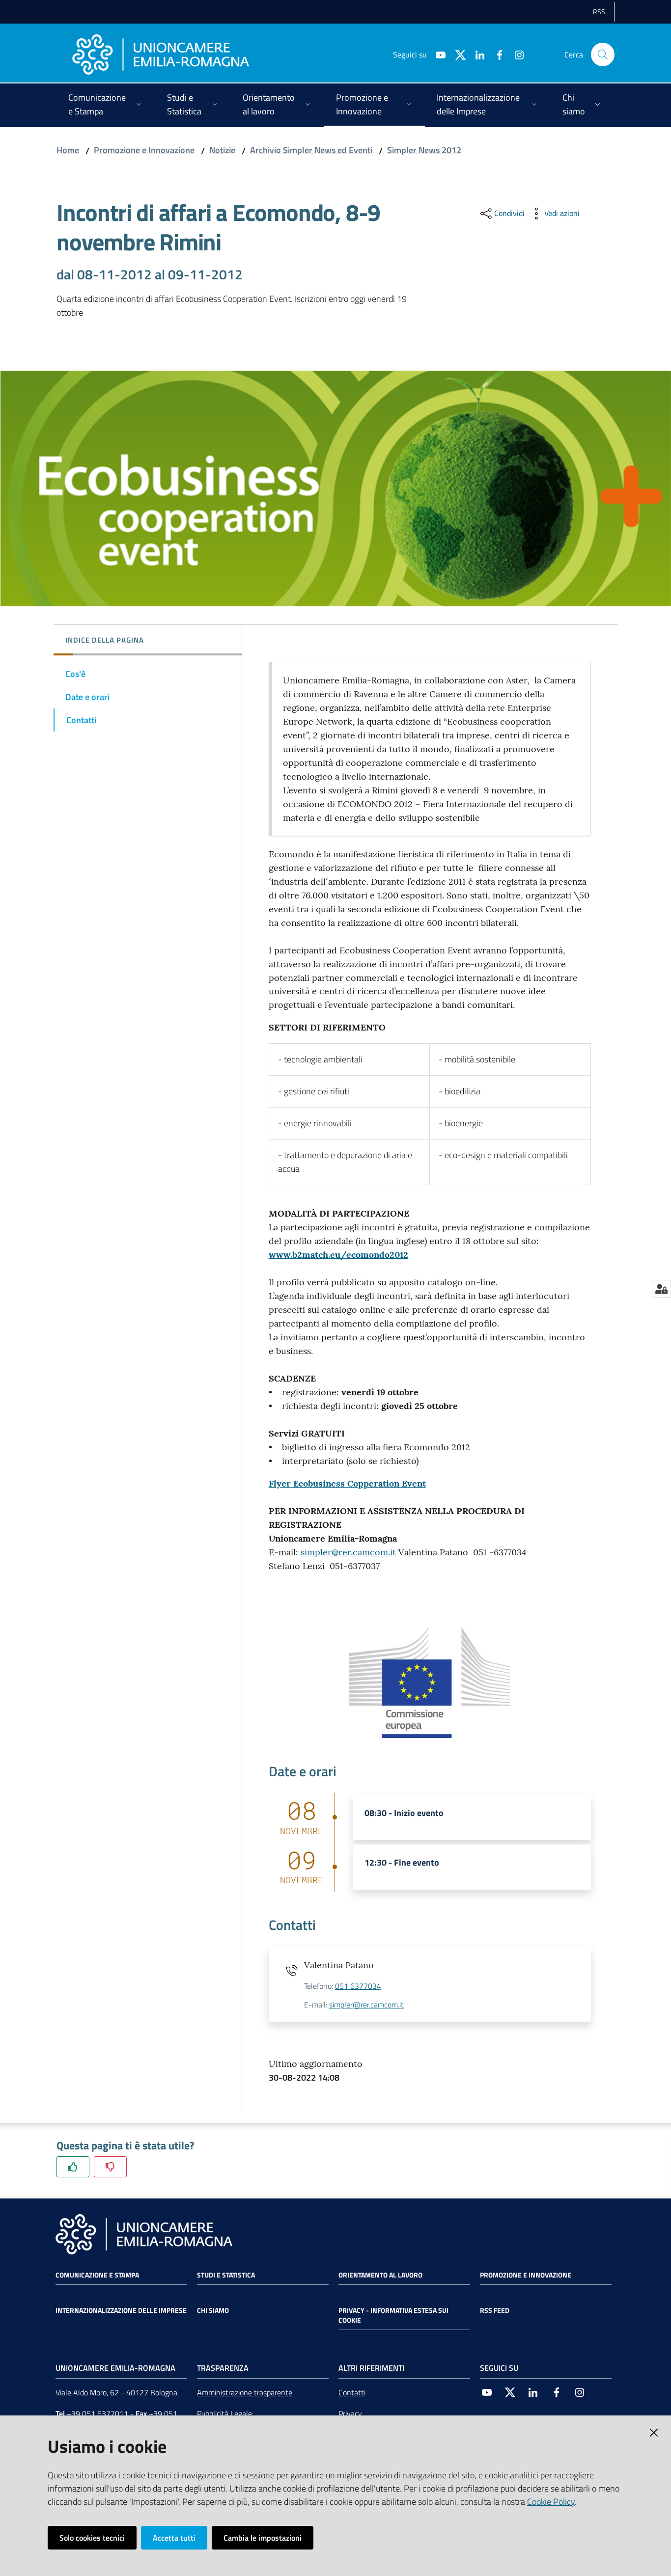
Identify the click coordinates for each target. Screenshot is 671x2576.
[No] (110, 2167)
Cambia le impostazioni (263, 2538)
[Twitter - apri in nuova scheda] (456, 54)
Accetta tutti (174, 2538)
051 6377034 (358, 1986)
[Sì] (73, 2167)
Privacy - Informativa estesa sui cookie (393, 2315)
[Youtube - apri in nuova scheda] (437, 54)
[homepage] (161, 54)
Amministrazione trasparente (245, 2392)
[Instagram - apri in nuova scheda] (515, 54)
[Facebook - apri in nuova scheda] (496, 54)
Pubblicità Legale (224, 2413)
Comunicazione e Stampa (97, 2275)
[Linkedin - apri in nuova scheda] (476, 54)
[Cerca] (603, 54)
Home (68, 150)
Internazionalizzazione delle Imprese (121, 2310)
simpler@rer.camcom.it (349, 1552)
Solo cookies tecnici (92, 2538)
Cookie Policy (551, 2502)
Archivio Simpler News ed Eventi (311, 150)
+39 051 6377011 (98, 2413)
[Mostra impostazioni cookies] (661, 1289)
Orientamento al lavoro (380, 2275)
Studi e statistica (226, 2275)
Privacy (350, 2413)
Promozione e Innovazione (144, 150)
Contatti (352, 2392)
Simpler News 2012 (424, 150)
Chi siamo (213, 2310)
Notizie (222, 150)
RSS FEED (495, 2310)
